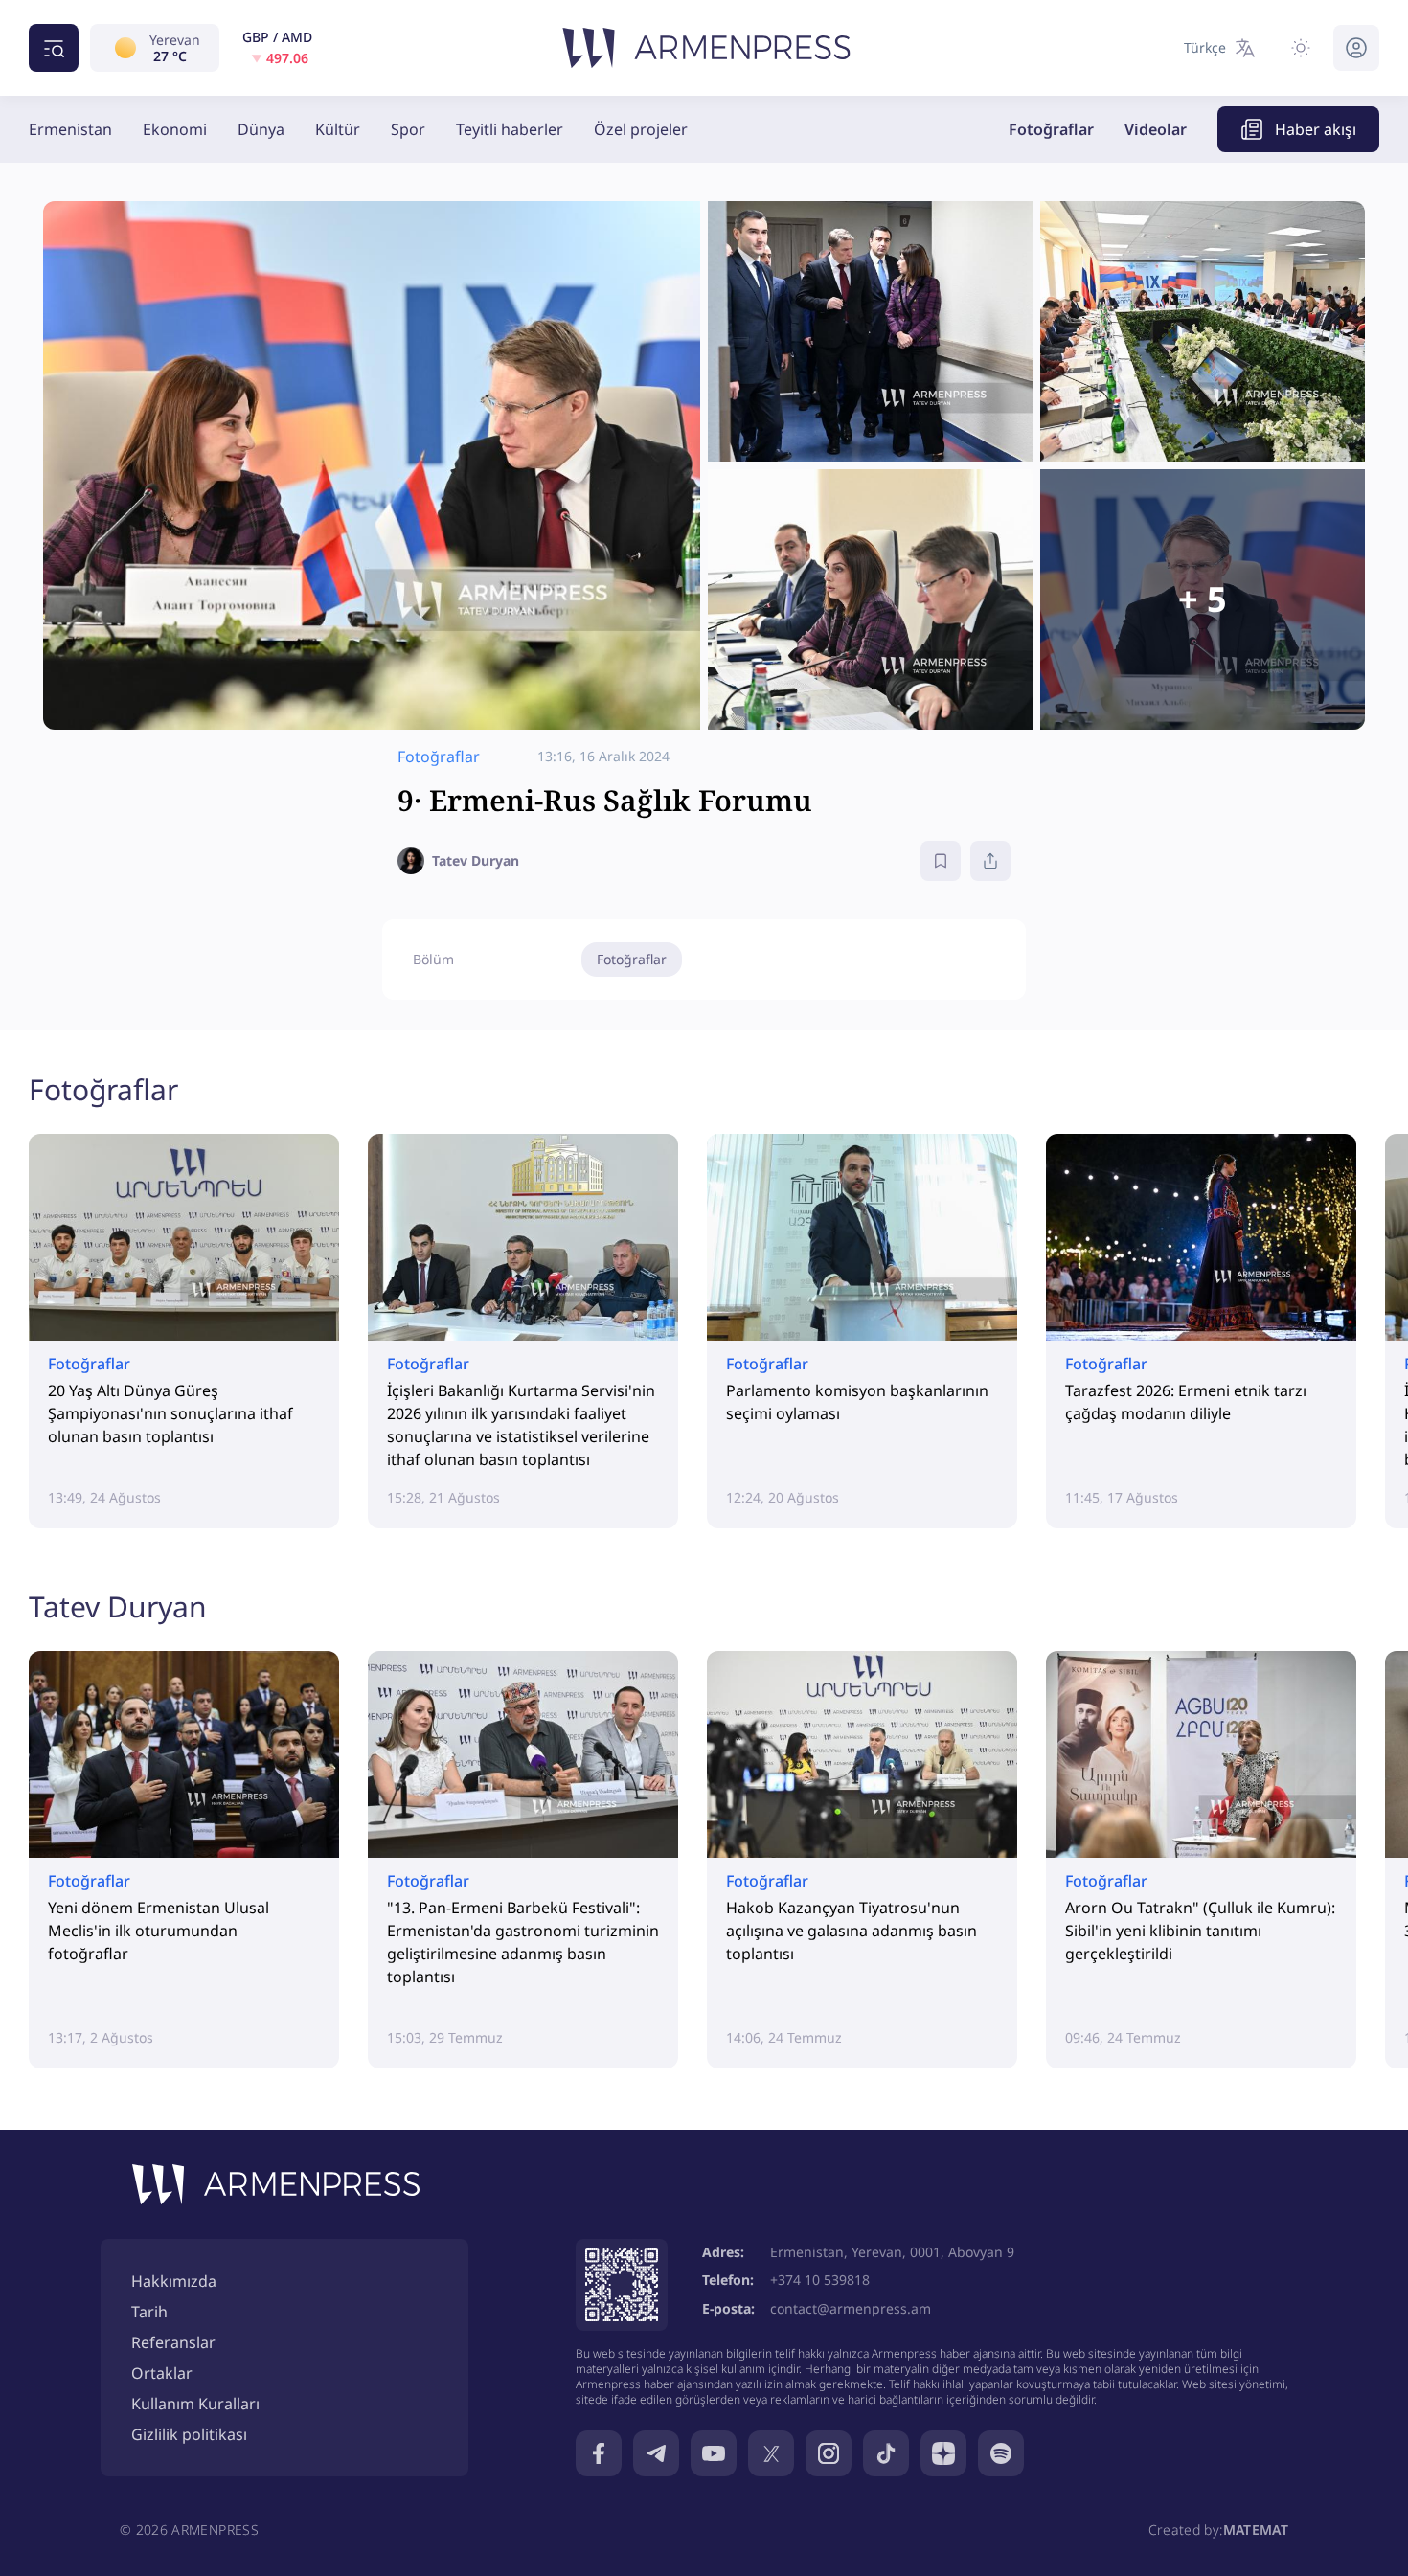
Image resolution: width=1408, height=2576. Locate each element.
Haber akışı (1316, 129)
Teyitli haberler (510, 129)
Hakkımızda (174, 2281)
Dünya (261, 129)
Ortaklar (162, 2373)
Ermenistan (70, 129)
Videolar (1156, 129)
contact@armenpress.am (851, 2308)
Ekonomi (175, 129)
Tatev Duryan (118, 1606)
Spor (408, 129)
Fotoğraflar (1051, 129)
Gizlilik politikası (189, 2434)
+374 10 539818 (820, 2280)
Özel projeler (641, 129)
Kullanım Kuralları (195, 2404)
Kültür (338, 129)
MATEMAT (1256, 2530)
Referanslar (173, 2342)
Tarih (149, 2312)
